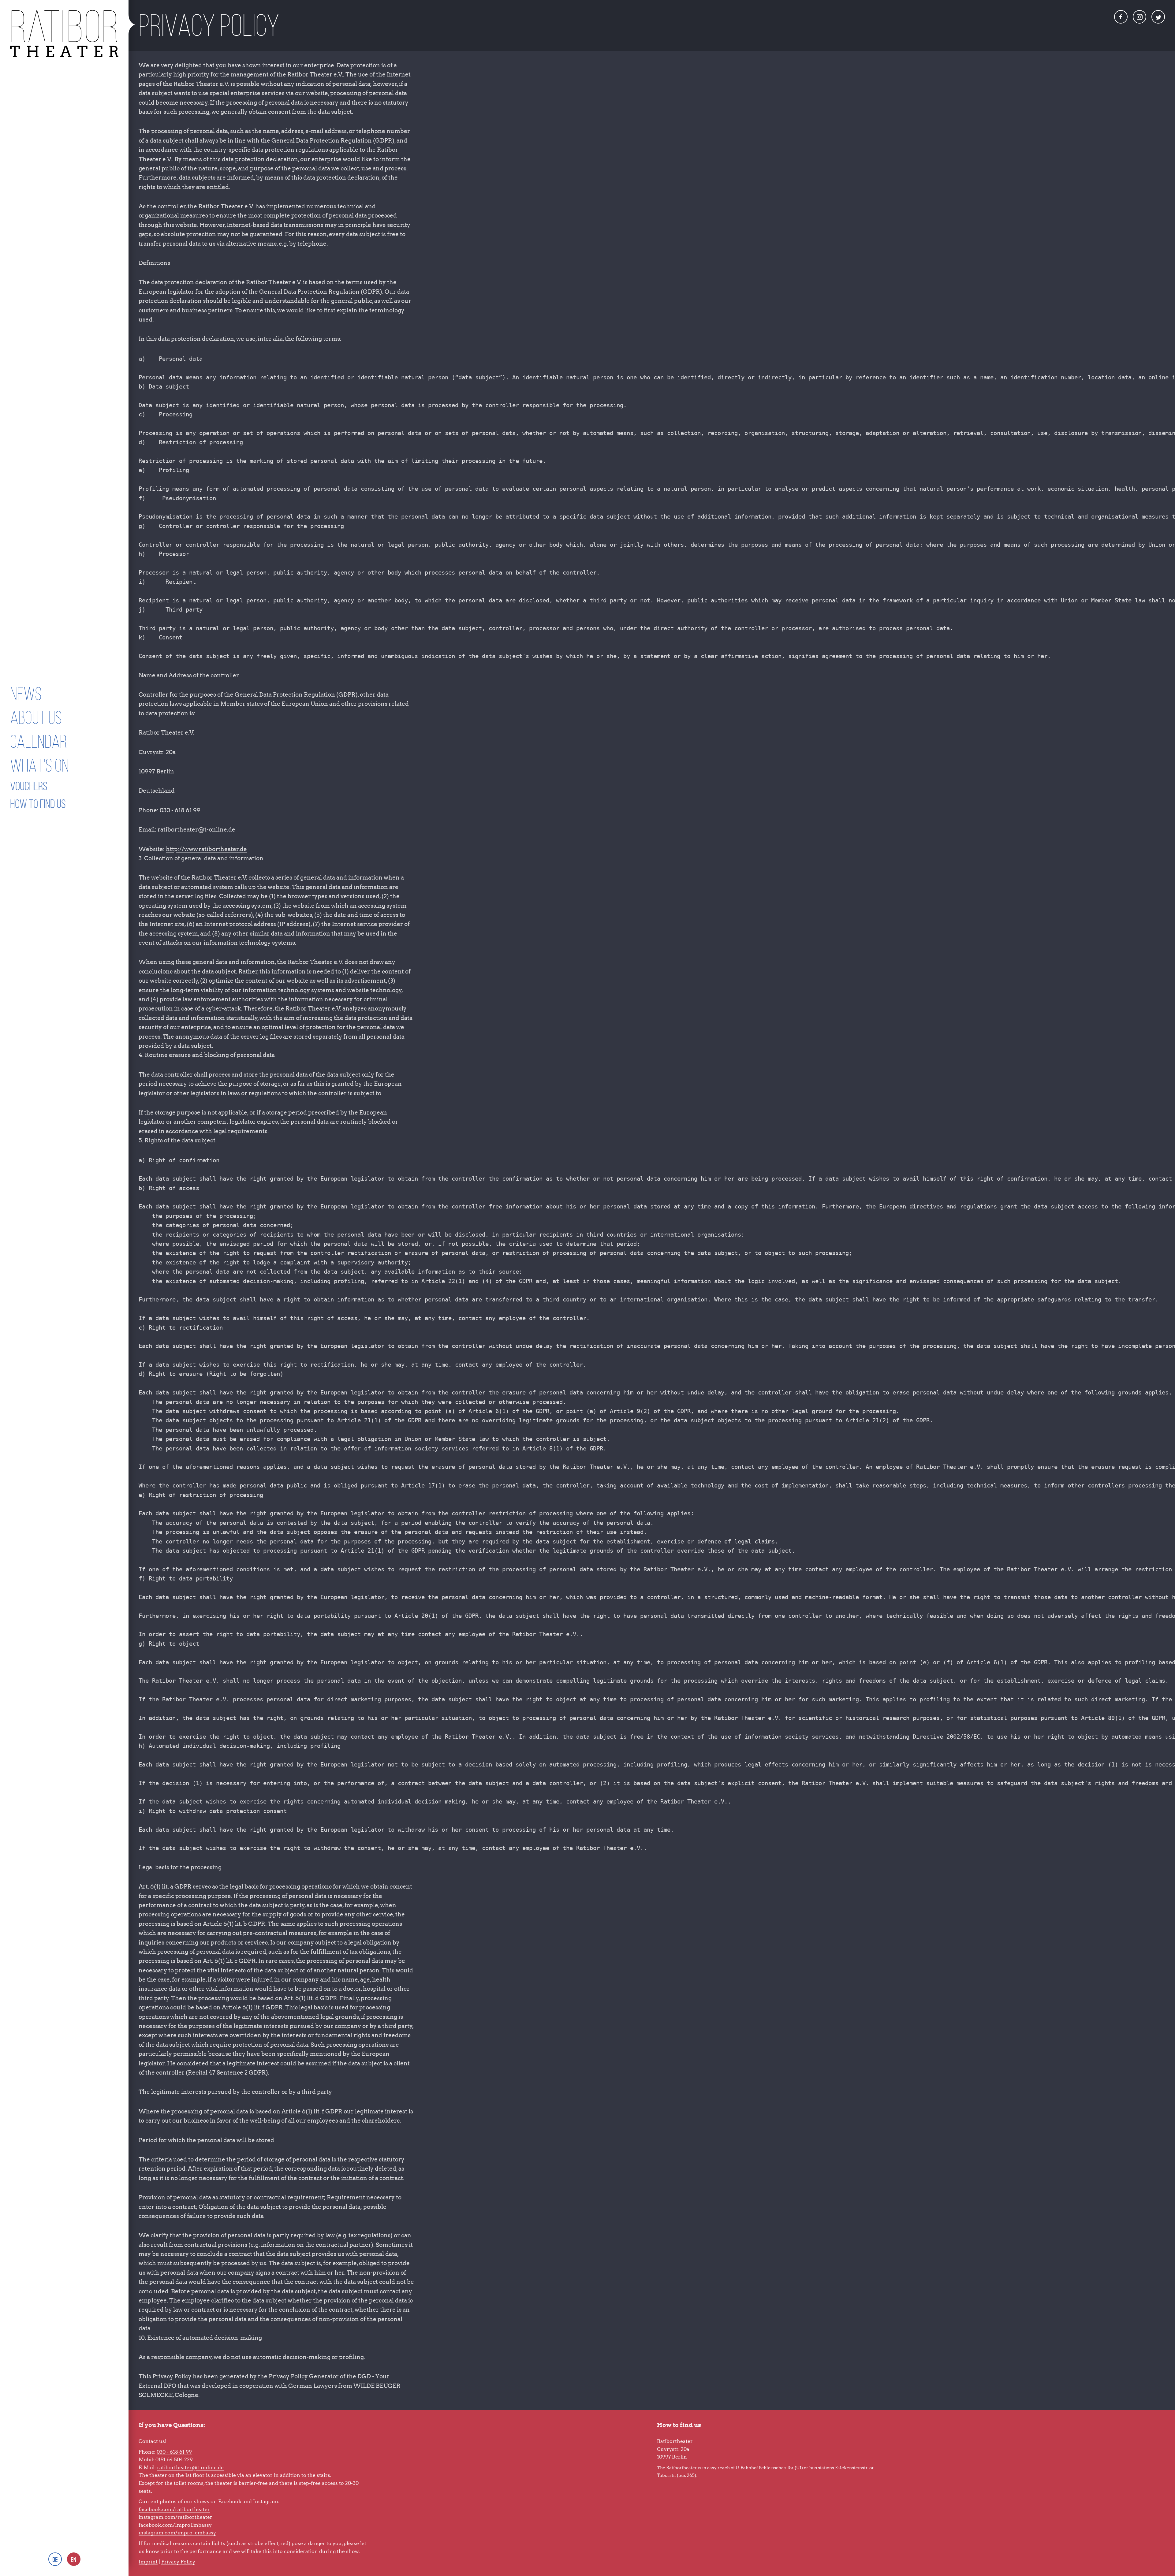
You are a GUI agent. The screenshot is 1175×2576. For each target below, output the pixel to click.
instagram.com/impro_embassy (177, 2533)
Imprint (148, 2562)
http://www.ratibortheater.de (206, 849)
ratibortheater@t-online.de (190, 2468)
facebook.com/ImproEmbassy (175, 2525)
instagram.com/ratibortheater (175, 2517)
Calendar (39, 741)
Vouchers (29, 786)
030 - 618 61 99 (174, 2452)
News (26, 694)
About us (36, 718)
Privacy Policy (178, 2562)
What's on (39, 765)
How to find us (38, 804)
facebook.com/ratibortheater (174, 2509)
